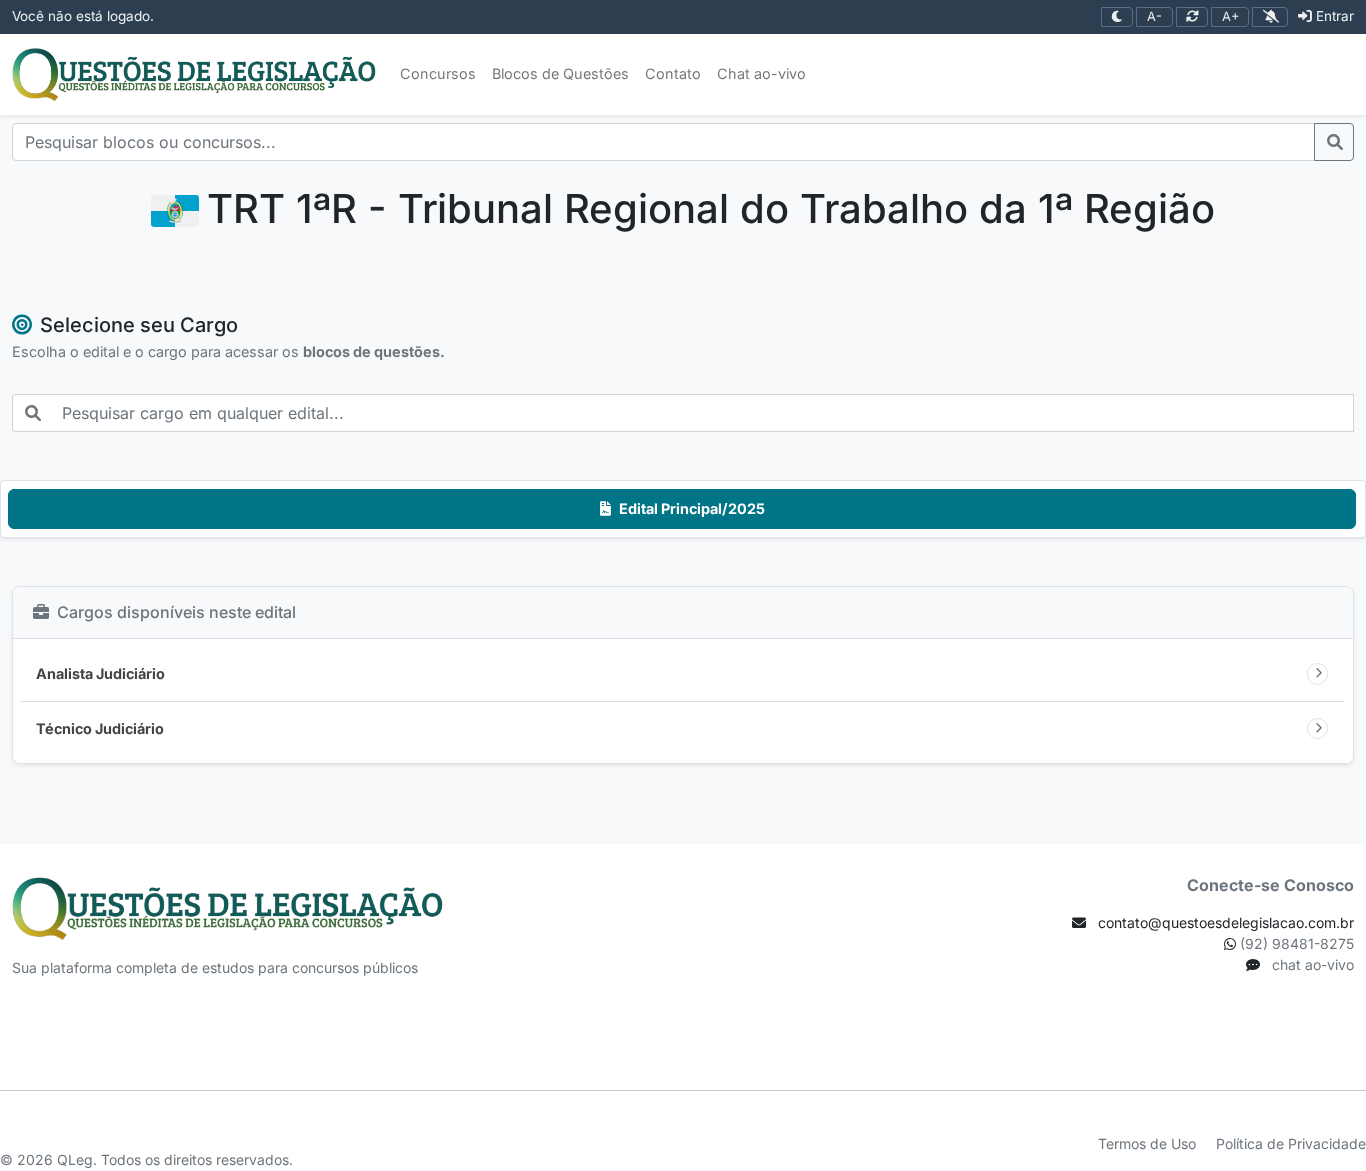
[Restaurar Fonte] (1192, 17)
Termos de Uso (1149, 1143)
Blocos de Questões (560, 73)
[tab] (682, 509)
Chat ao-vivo (761, 73)
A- (1154, 16)
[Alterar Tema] (1117, 17)
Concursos (438, 73)
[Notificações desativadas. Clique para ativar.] (1270, 17)
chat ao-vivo (1311, 964)
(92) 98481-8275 (1295, 943)
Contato (673, 73)
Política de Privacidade (1291, 1143)
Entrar (1335, 16)
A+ (1230, 16)
